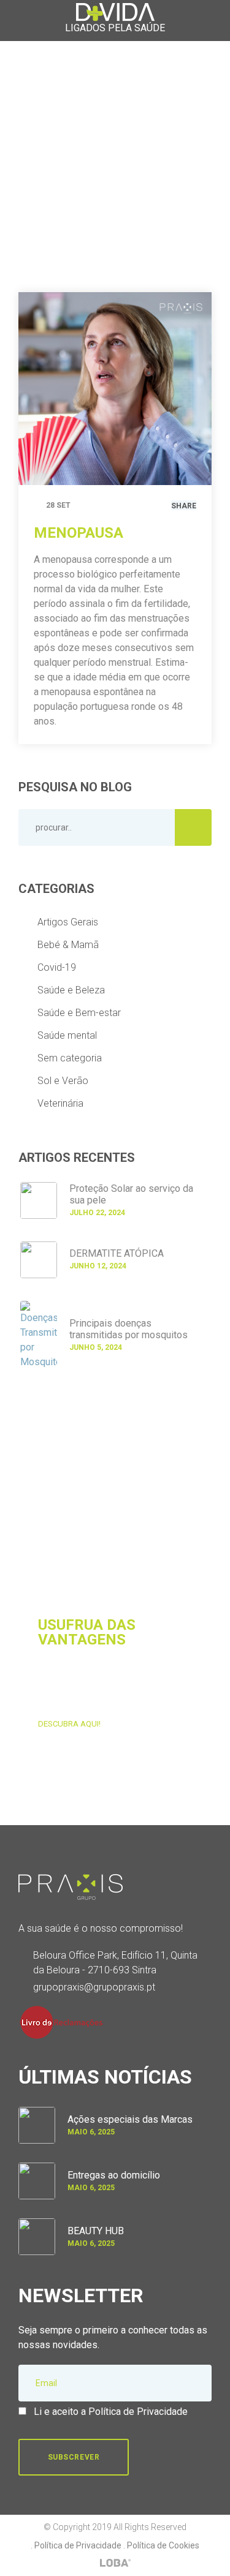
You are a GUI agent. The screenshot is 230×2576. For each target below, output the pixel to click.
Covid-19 (57, 967)
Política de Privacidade (78, 2545)
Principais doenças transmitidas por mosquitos (128, 1329)
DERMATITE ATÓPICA (117, 1253)
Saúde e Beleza (71, 990)
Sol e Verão (63, 1081)
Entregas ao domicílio (114, 2175)
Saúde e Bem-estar (79, 1013)
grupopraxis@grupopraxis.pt (94, 1987)
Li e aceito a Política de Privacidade (111, 2412)
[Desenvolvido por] (115, 2563)
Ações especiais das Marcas (130, 2119)
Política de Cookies (163, 2545)
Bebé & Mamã (68, 945)
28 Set (58, 505)
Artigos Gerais (68, 922)
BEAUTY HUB (96, 2231)
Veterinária (60, 1103)
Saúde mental (67, 1035)
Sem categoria (70, 1058)
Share (184, 506)
